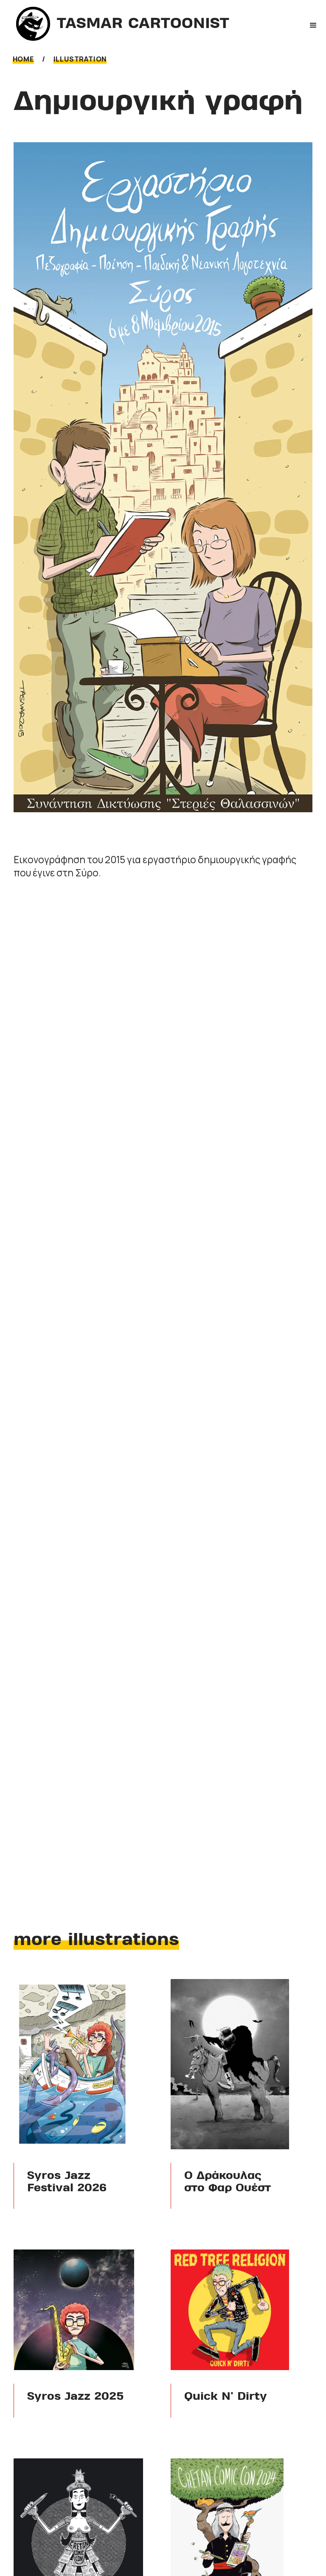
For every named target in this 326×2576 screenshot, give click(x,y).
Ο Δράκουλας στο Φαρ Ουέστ (228, 2182)
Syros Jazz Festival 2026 (67, 2182)
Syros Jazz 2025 (76, 2397)
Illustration (80, 59)
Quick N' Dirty (226, 2397)
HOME (23, 59)
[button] (313, 25)
